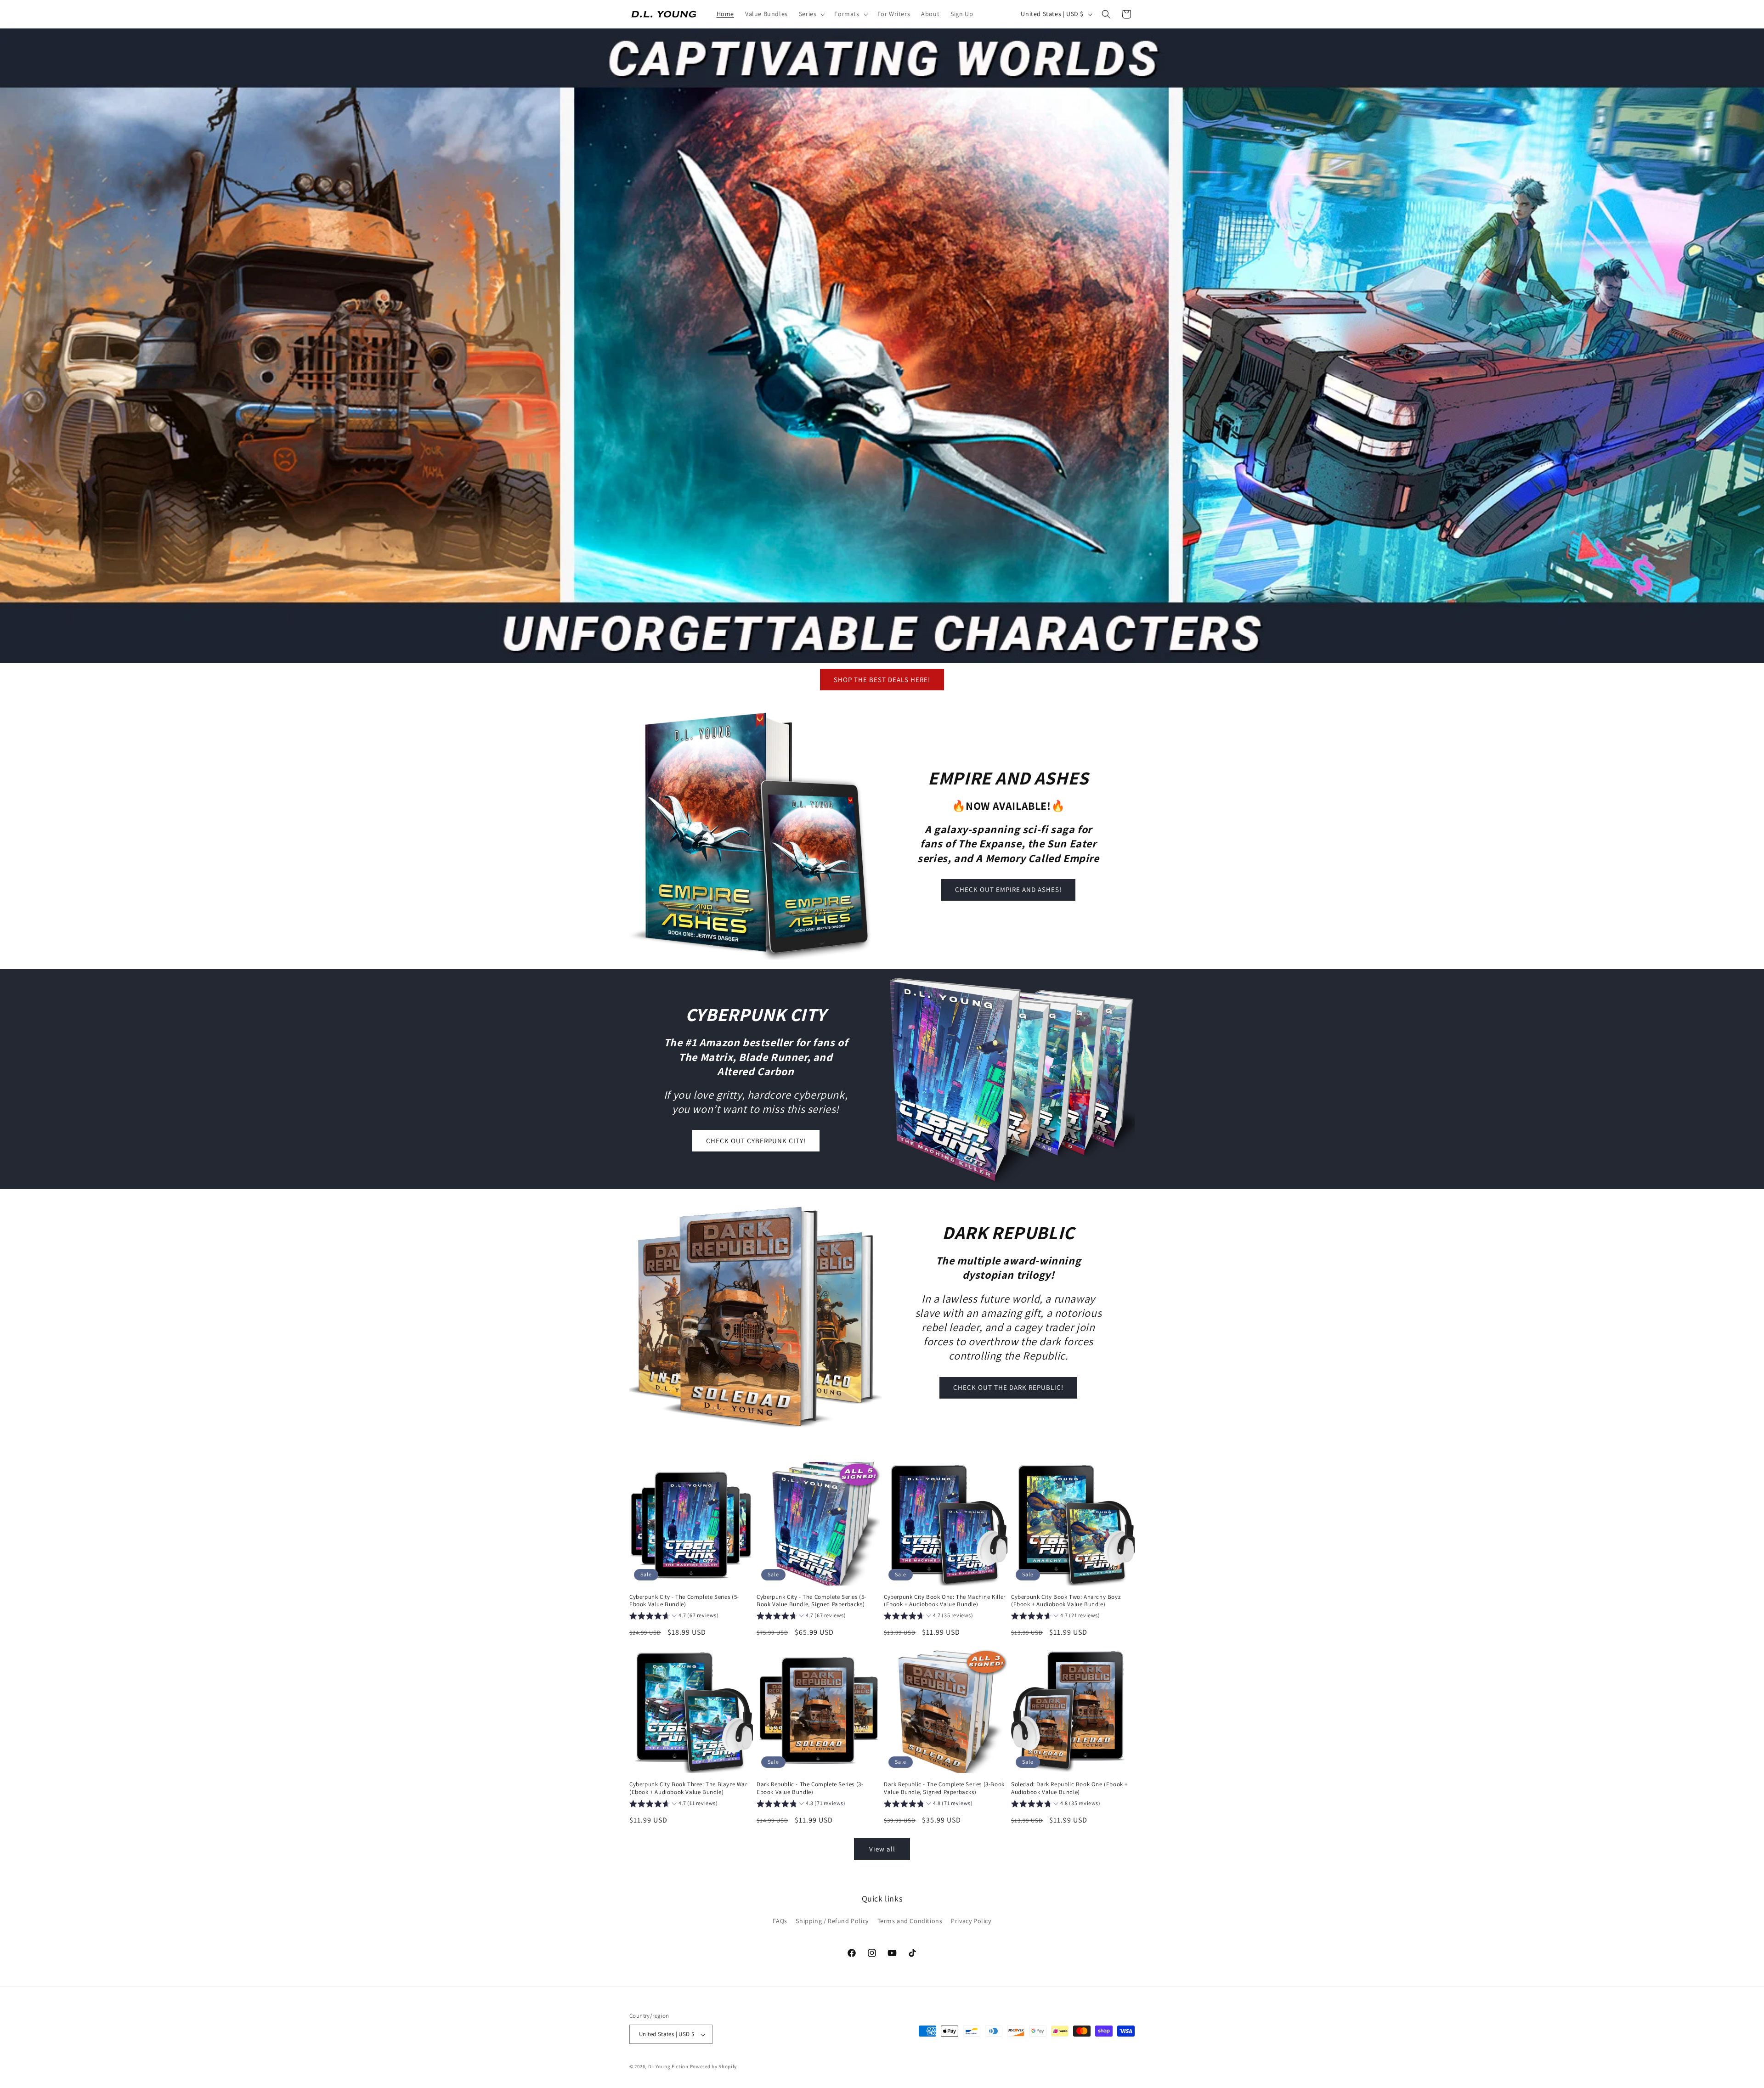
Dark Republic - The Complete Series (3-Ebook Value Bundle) (810, 1788)
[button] (811, 14)
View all (882, 1849)
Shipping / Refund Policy (832, 1921)
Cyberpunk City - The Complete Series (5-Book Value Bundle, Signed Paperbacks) (811, 1601)
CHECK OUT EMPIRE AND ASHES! (1008, 889)
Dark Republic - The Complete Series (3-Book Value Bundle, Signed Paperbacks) (944, 1788)
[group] (674, 1617)
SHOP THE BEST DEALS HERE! (882, 680)
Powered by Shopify (714, 2067)
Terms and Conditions (910, 1921)
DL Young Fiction (668, 2067)
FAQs (780, 1921)
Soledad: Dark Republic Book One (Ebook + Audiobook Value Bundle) (1069, 1788)
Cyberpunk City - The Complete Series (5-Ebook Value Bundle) (684, 1601)
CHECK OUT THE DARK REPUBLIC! (1008, 1387)
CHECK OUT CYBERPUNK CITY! (756, 1141)
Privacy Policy (971, 1921)
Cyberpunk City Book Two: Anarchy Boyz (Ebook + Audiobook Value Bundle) (1066, 1601)
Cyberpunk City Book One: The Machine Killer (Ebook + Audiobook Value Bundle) (945, 1601)
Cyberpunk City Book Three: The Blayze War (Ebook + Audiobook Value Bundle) (688, 1788)
